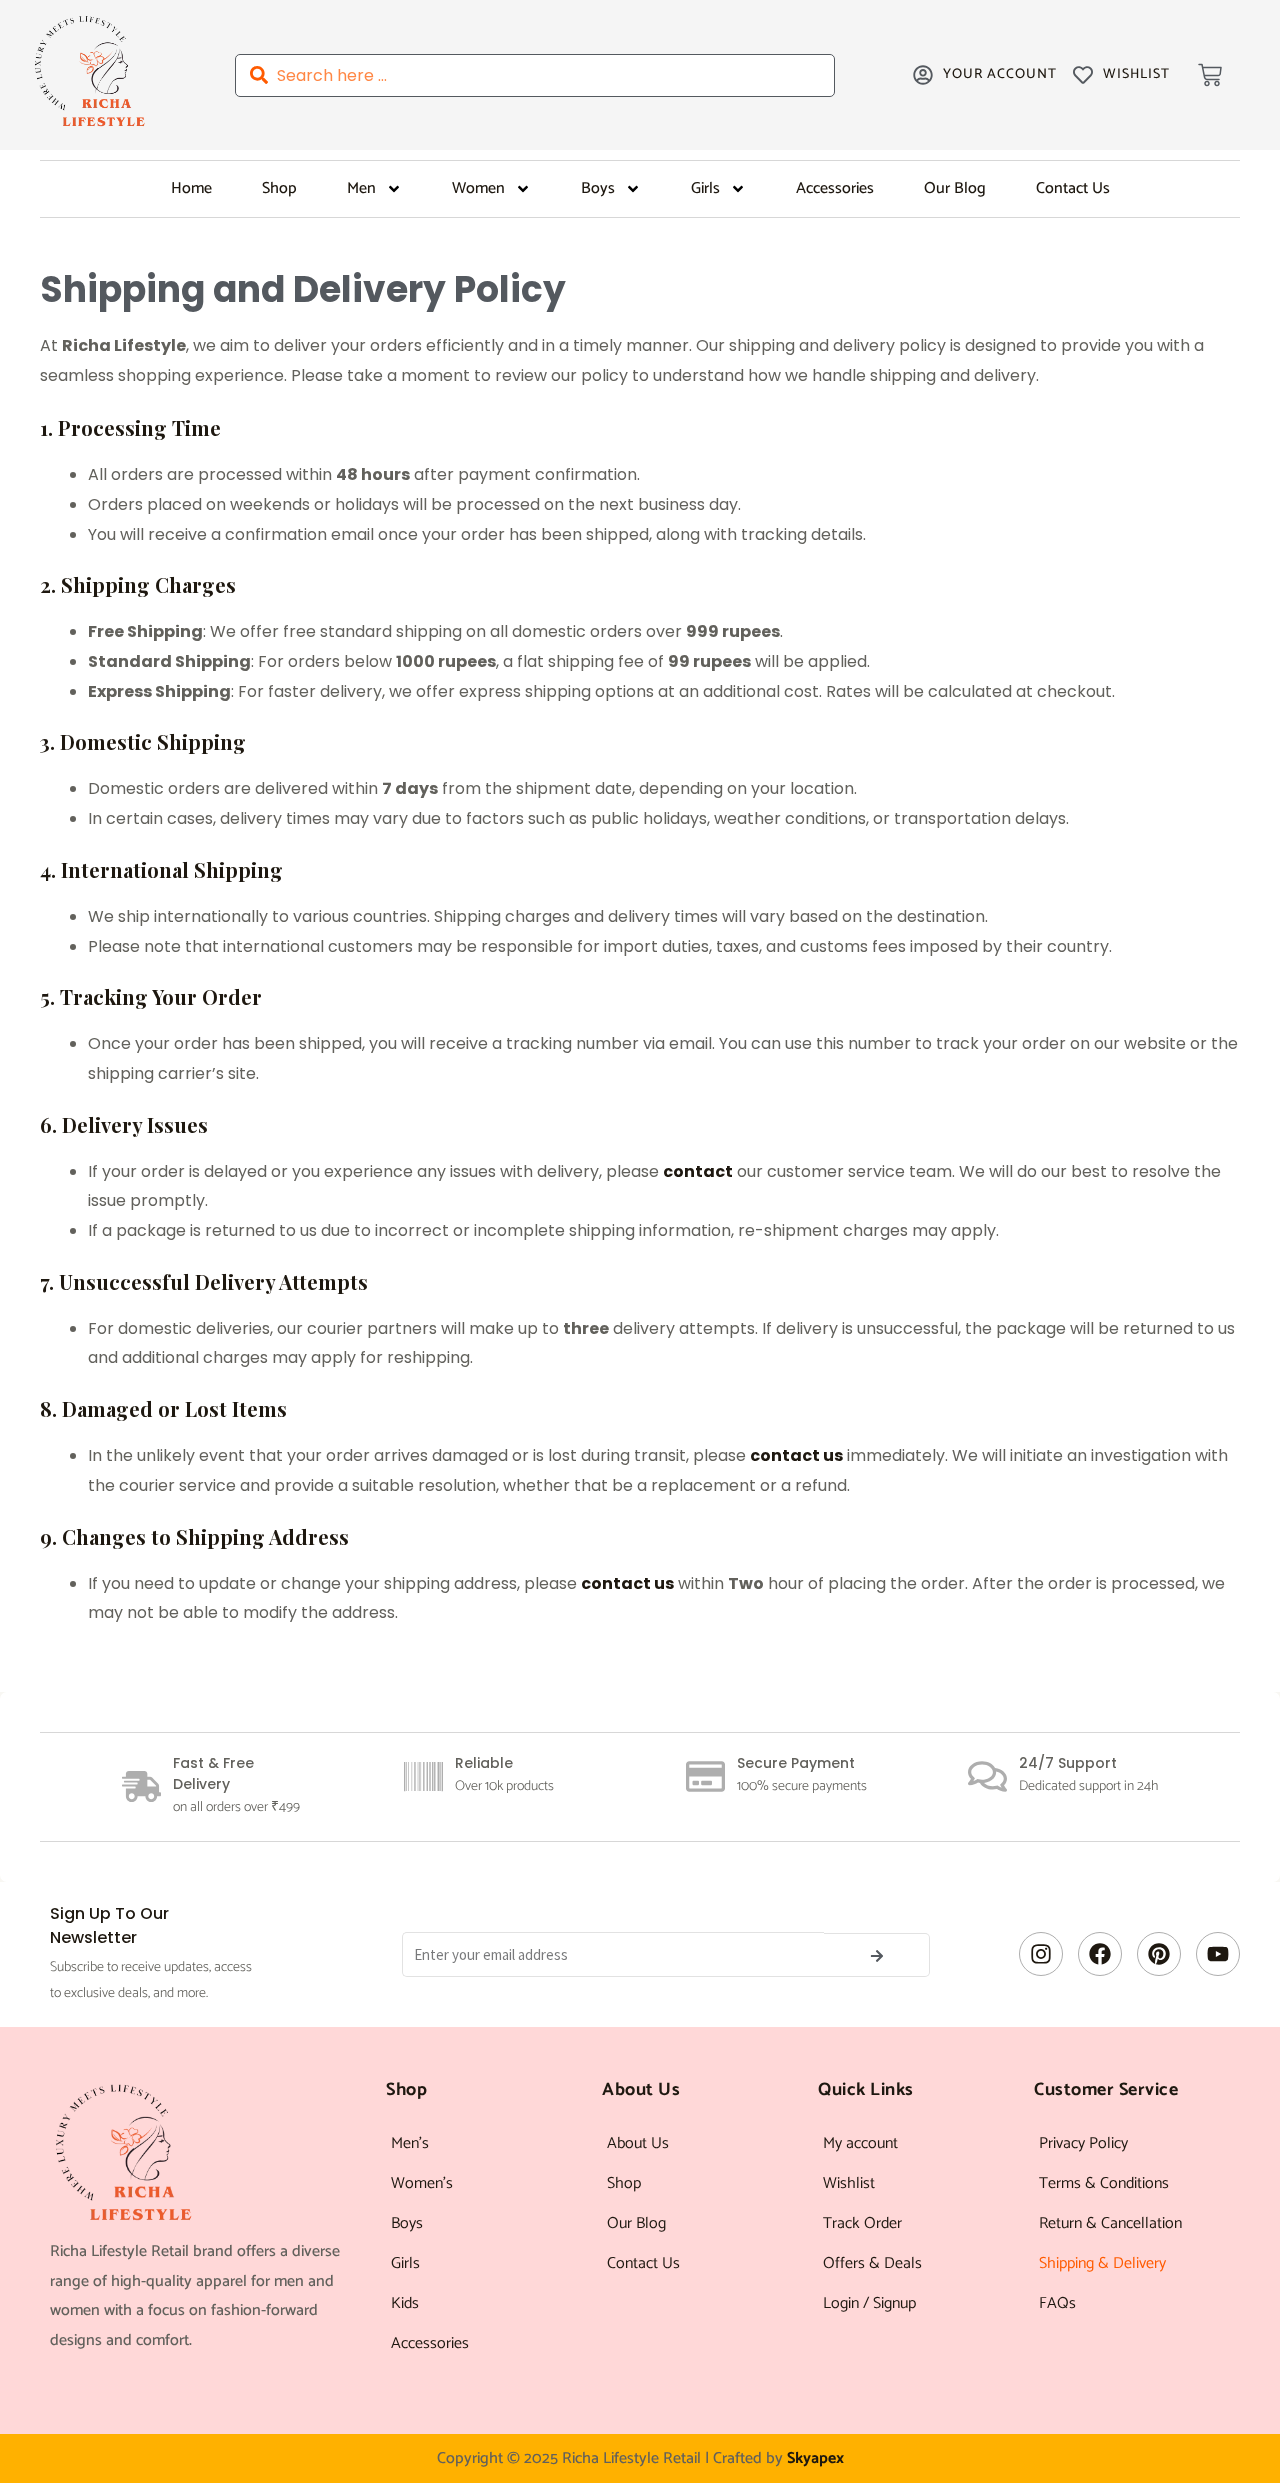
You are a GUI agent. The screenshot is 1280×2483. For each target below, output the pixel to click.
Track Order (862, 2223)
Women (478, 188)
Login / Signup (869, 2303)
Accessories (835, 188)
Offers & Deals (872, 2263)
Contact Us (1073, 188)
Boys (598, 188)
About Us (638, 2143)
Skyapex (815, 2458)
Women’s (422, 2183)
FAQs (1057, 2303)
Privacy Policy (1083, 2143)
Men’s (410, 2143)
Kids (405, 2303)
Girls (705, 188)
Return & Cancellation (1110, 2223)
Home (191, 188)
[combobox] (535, 75)
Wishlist (849, 2183)
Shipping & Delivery (1102, 2263)
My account (860, 2143)
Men (361, 188)
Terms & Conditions (1104, 2183)
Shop (279, 188)
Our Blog (955, 188)
